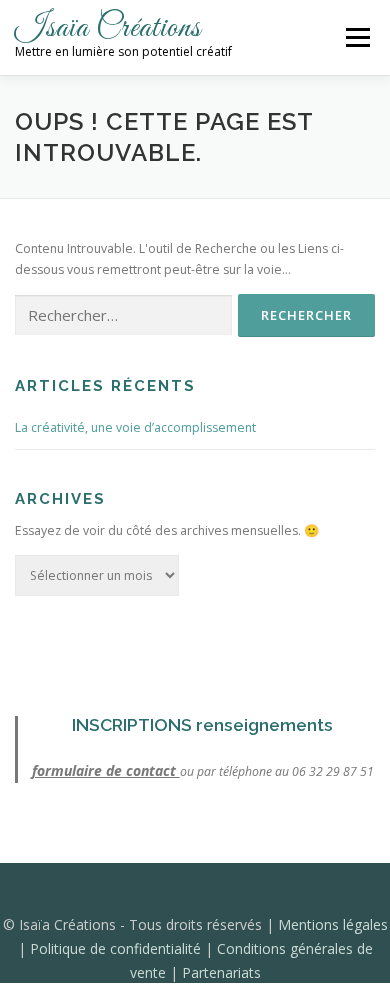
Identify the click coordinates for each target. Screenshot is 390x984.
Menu (356, 37)
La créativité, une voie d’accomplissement (135, 427)
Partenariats (221, 972)
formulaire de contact (106, 770)
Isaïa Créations (108, 28)
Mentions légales (333, 924)
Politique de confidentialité (117, 948)
